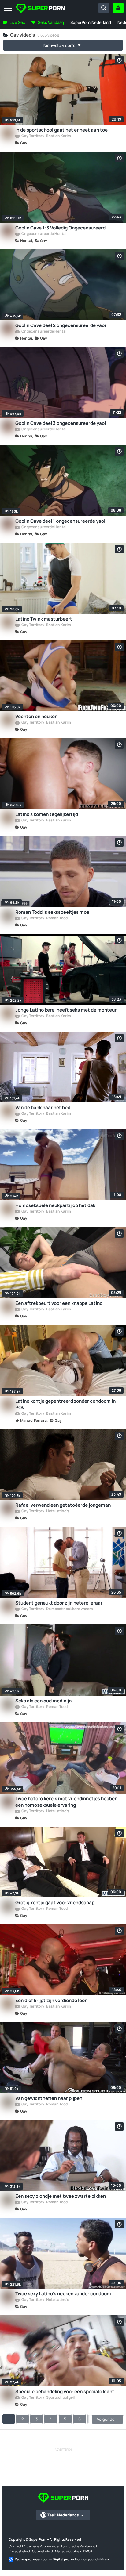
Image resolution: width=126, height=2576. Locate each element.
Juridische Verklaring (79, 2546)
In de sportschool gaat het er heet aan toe (61, 130)
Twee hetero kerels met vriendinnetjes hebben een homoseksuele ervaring (66, 1802)
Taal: (63, 2515)
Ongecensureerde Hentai (44, 234)
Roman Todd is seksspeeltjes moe (52, 912)
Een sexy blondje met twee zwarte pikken (61, 2196)
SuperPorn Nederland (91, 22)
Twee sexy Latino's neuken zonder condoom (63, 2294)
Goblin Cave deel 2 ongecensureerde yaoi (61, 325)
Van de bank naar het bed (43, 1107)
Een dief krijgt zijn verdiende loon (51, 2000)
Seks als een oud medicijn (43, 1701)
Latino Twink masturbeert (44, 619)
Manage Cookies (68, 2551)
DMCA (88, 2551)
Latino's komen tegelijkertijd (47, 814)
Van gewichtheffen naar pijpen (49, 2098)
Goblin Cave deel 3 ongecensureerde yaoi (61, 423)
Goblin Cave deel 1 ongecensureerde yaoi (60, 521)
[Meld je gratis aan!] (118, 8)
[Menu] (8, 8)
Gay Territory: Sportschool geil (48, 2398)
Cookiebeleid (43, 2551)
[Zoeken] (104, 8)
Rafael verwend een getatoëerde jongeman (63, 1505)
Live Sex (17, 22)
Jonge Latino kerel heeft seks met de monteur (66, 1010)
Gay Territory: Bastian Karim (46, 136)
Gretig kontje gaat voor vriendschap (55, 1903)
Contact (15, 2546)
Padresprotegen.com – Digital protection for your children (62, 2559)
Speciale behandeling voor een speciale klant (65, 2391)
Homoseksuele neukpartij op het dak (55, 1205)
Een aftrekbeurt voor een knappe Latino (59, 1303)
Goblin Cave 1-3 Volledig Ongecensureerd (60, 228)
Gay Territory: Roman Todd (44, 918)
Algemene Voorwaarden (42, 2546)
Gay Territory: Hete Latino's (45, 1511)
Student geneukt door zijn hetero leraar (59, 1603)
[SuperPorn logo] (40, 9)
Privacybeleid (19, 2551)
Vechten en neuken (36, 716)
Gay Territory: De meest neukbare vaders (57, 1609)
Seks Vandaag (51, 22)
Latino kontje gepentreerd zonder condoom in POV (65, 1404)
